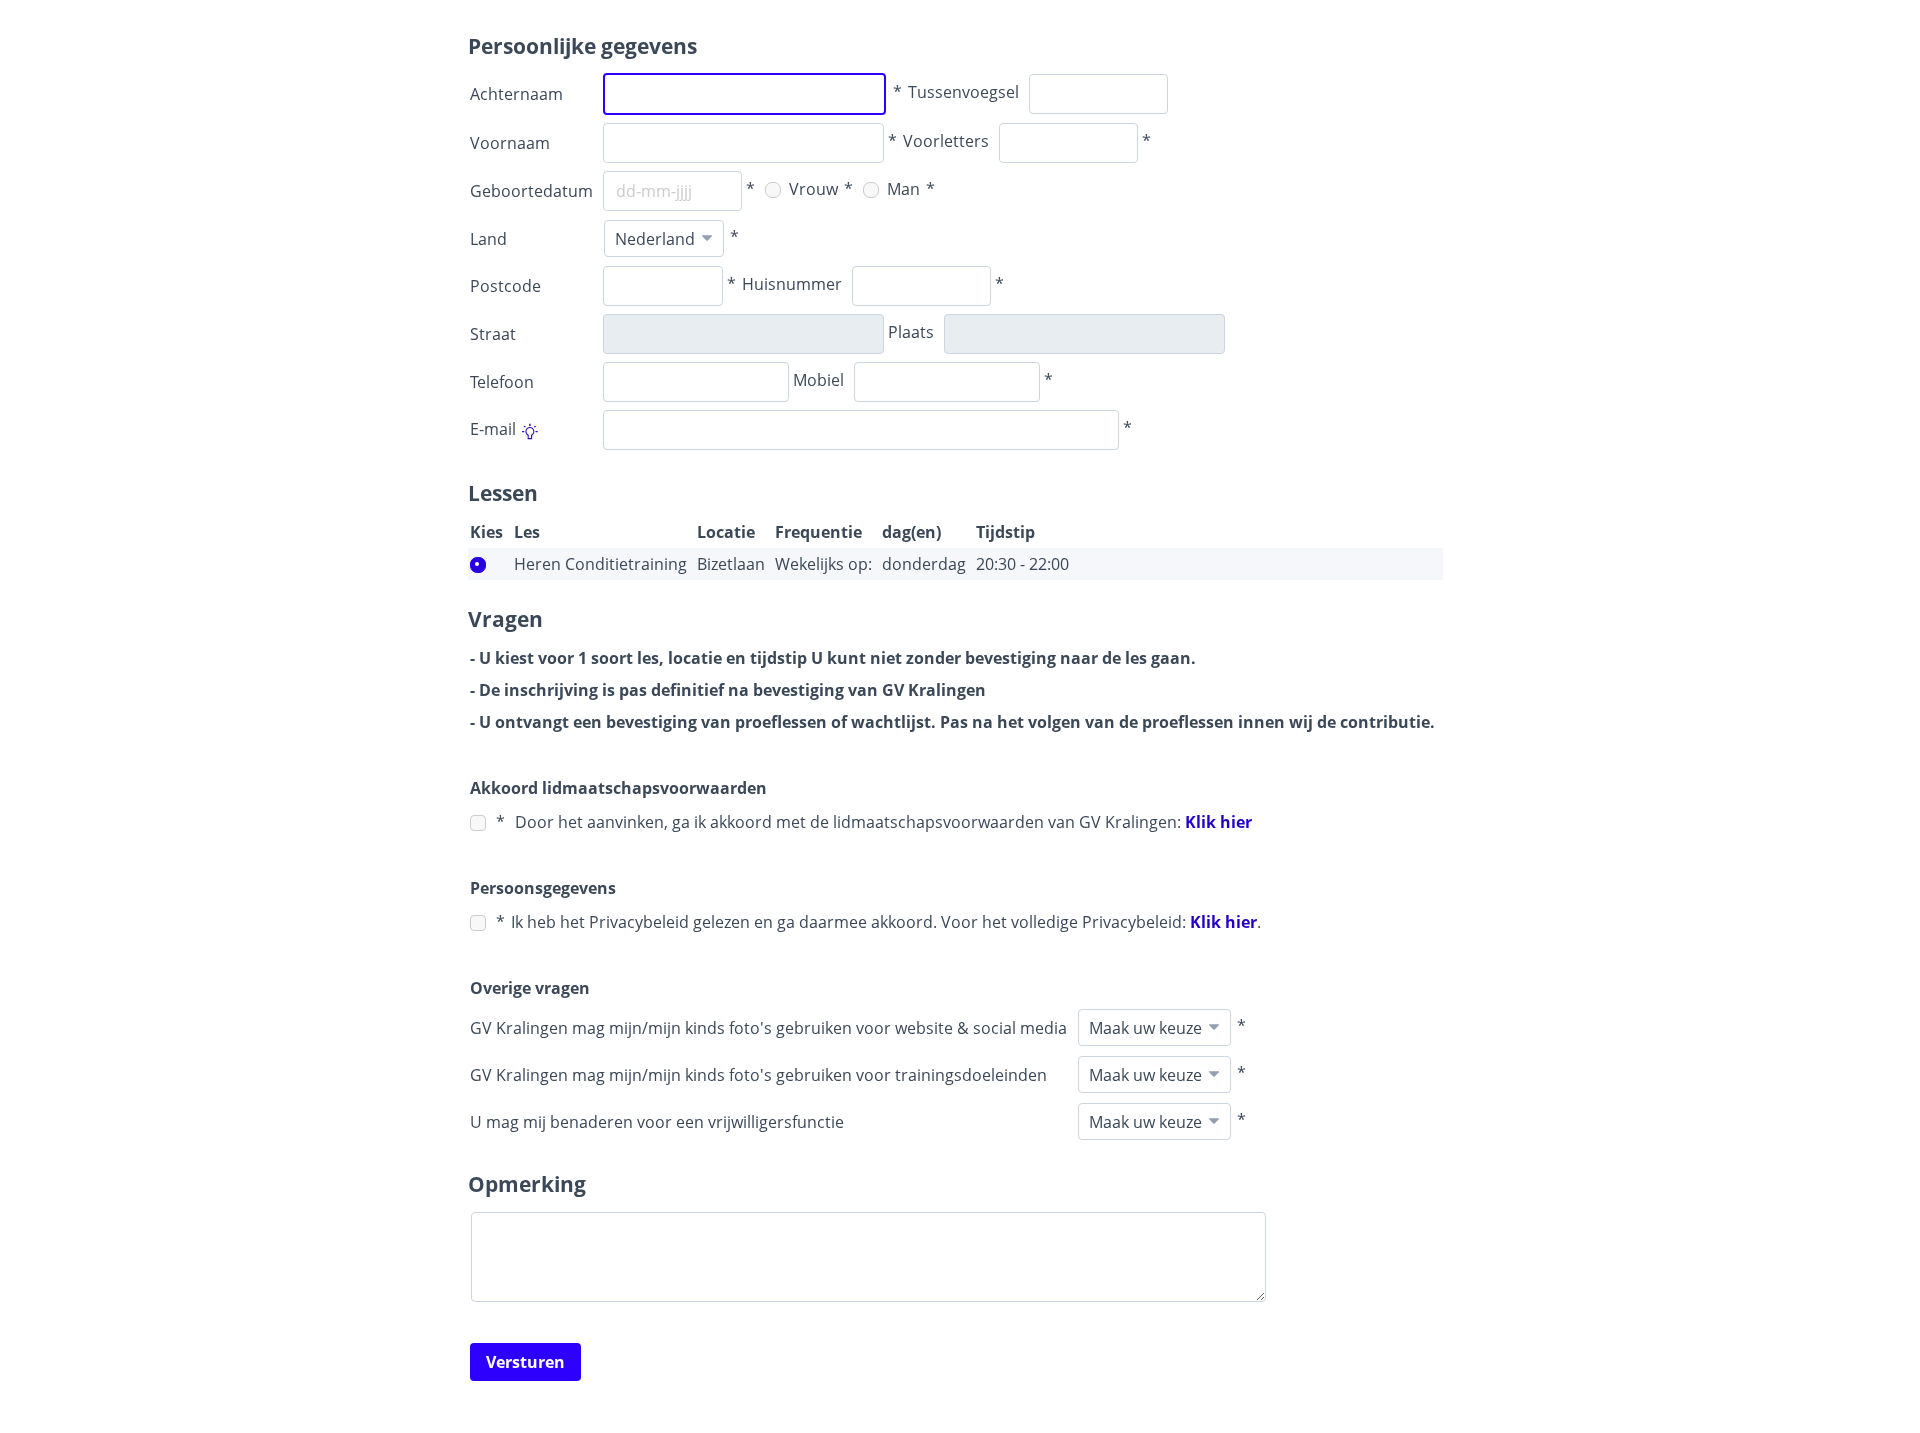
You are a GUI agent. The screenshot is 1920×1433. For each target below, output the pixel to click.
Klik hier (1218, 822)
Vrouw (811, 189)
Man (901, 189)
